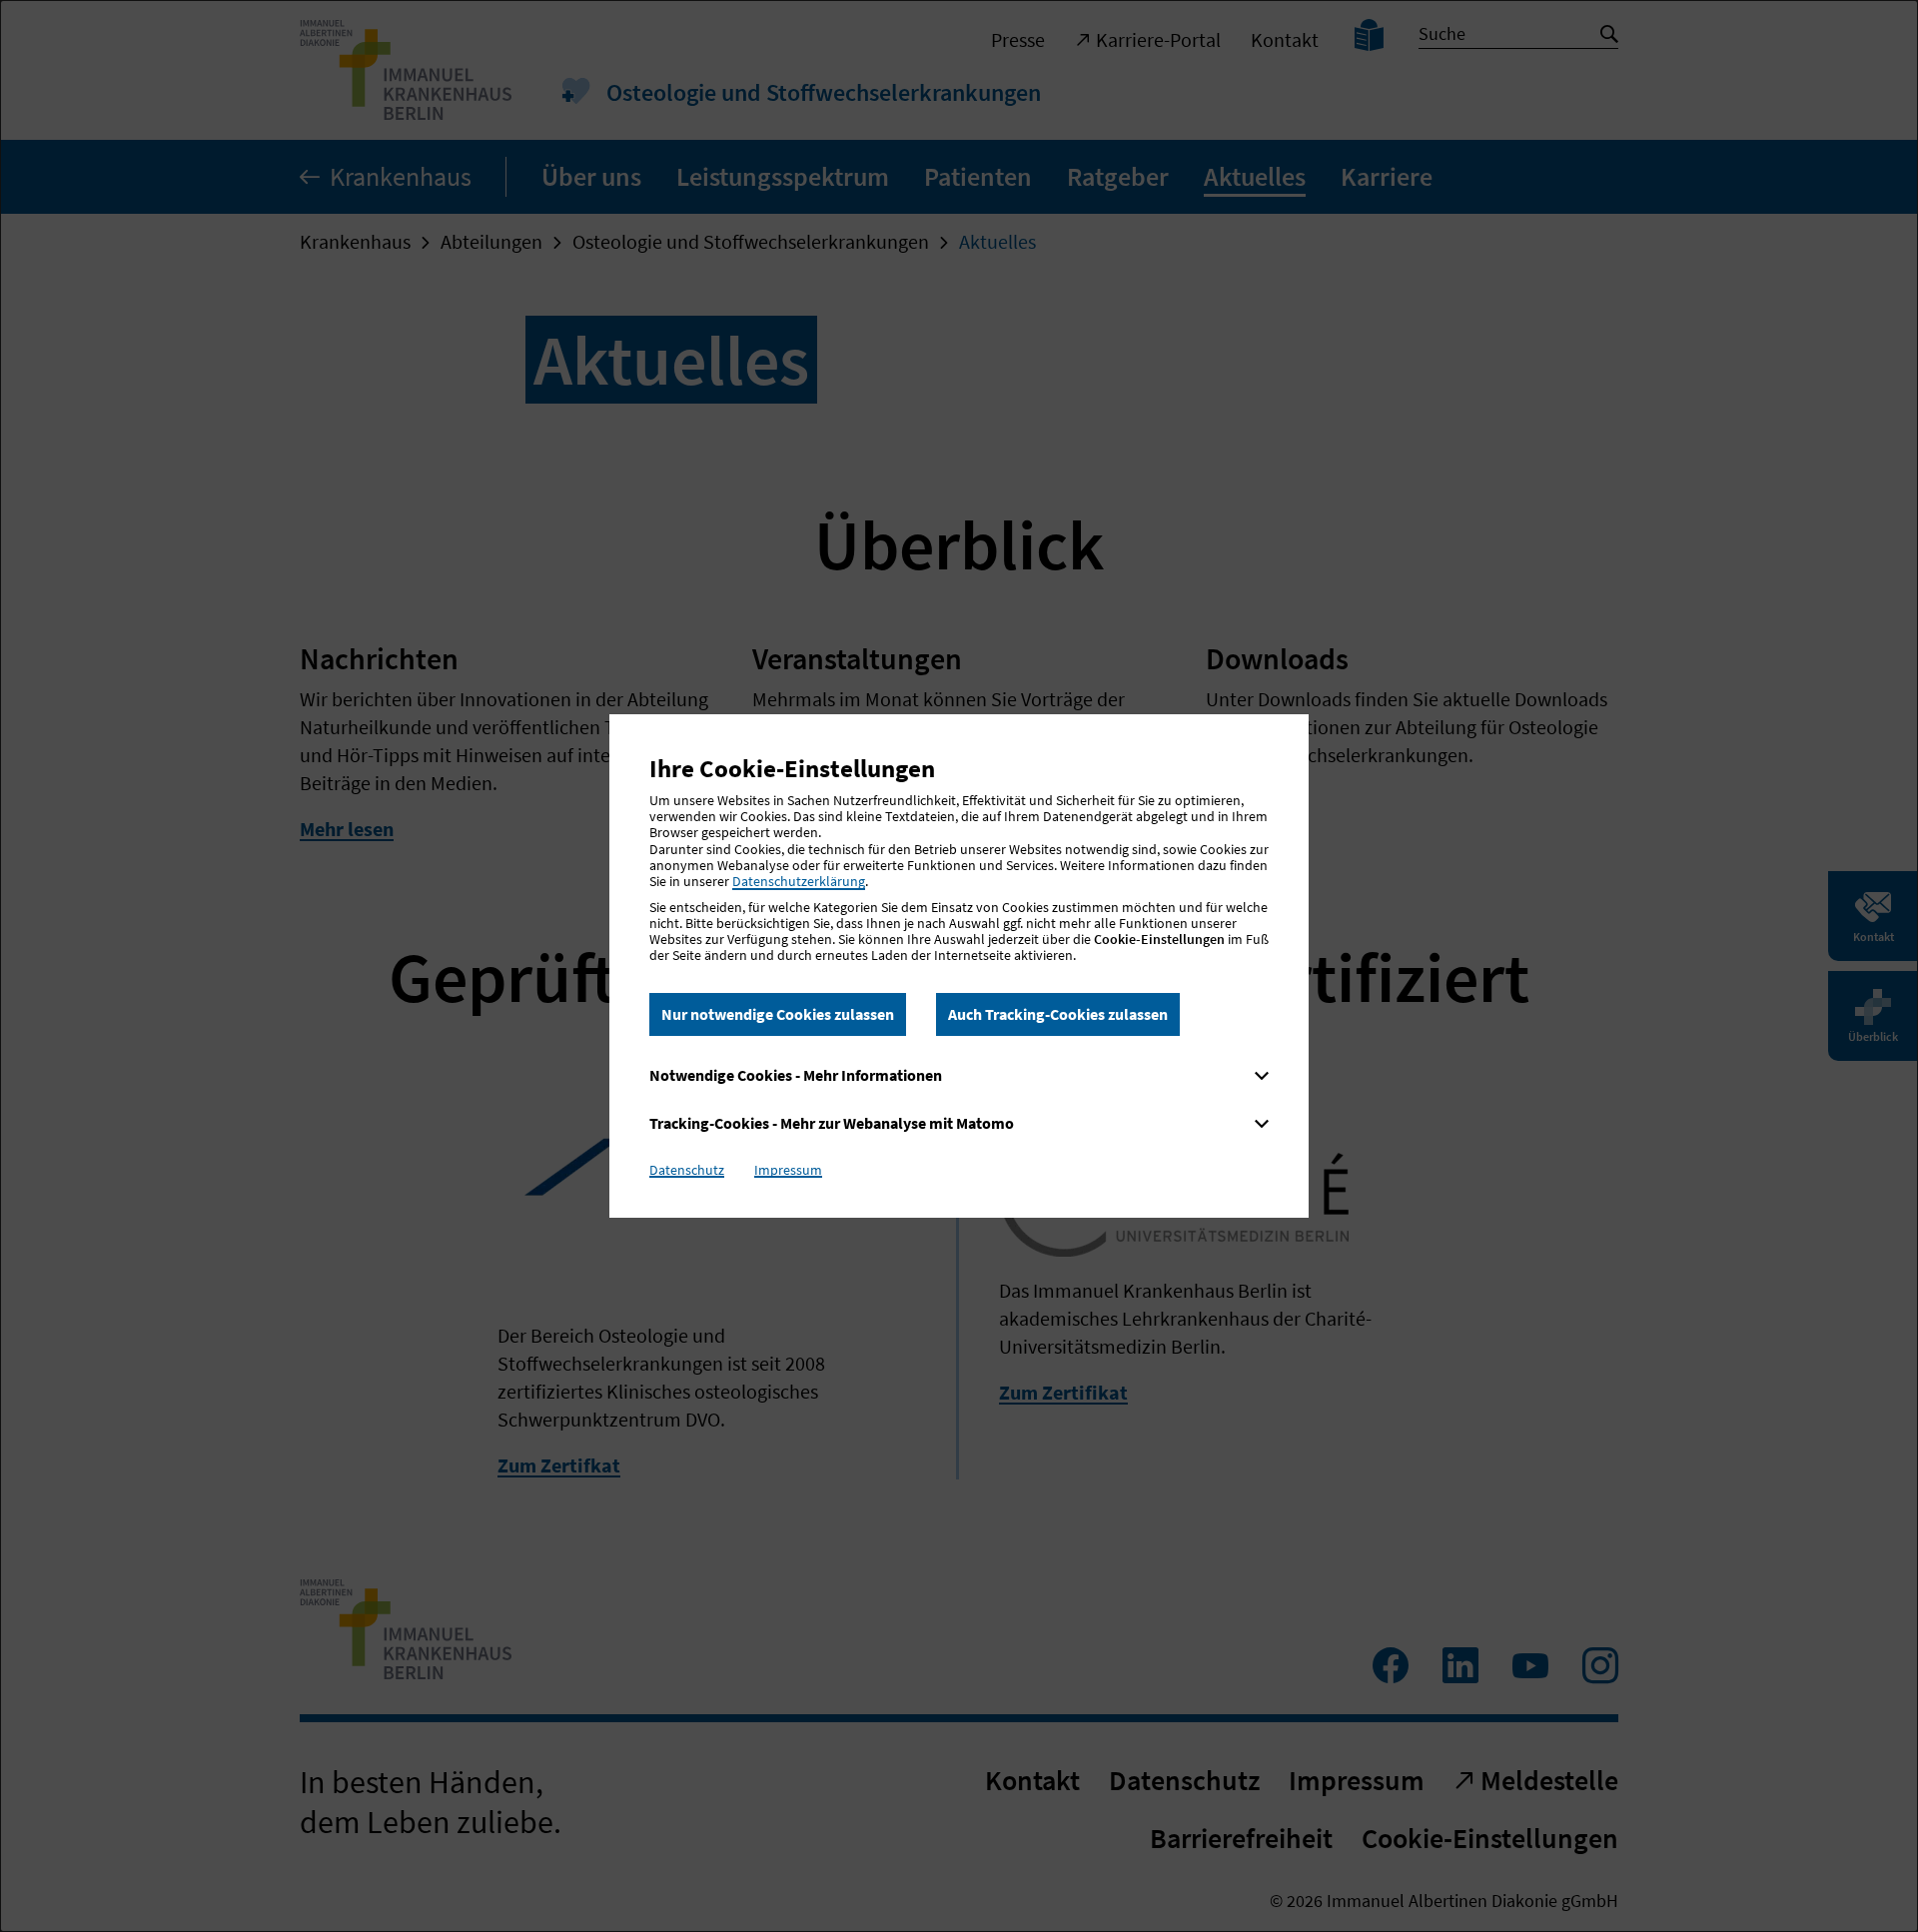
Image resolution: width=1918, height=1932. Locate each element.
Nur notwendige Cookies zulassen (778, 1014)
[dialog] (959, 966)
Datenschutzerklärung (799, 881)
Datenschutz (687, 1170)
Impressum (788, 1170)
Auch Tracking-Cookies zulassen (1058, 1014)
